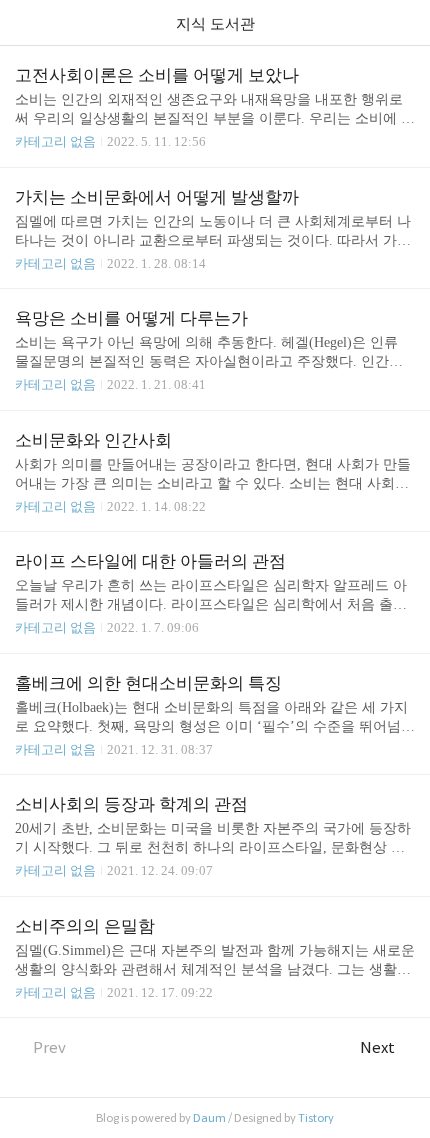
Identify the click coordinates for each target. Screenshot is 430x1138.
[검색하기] (405, 22)
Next (377, 1047)
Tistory (316, 1118)
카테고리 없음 (55, 141)
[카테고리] (24, 22)
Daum (209, 1118)
